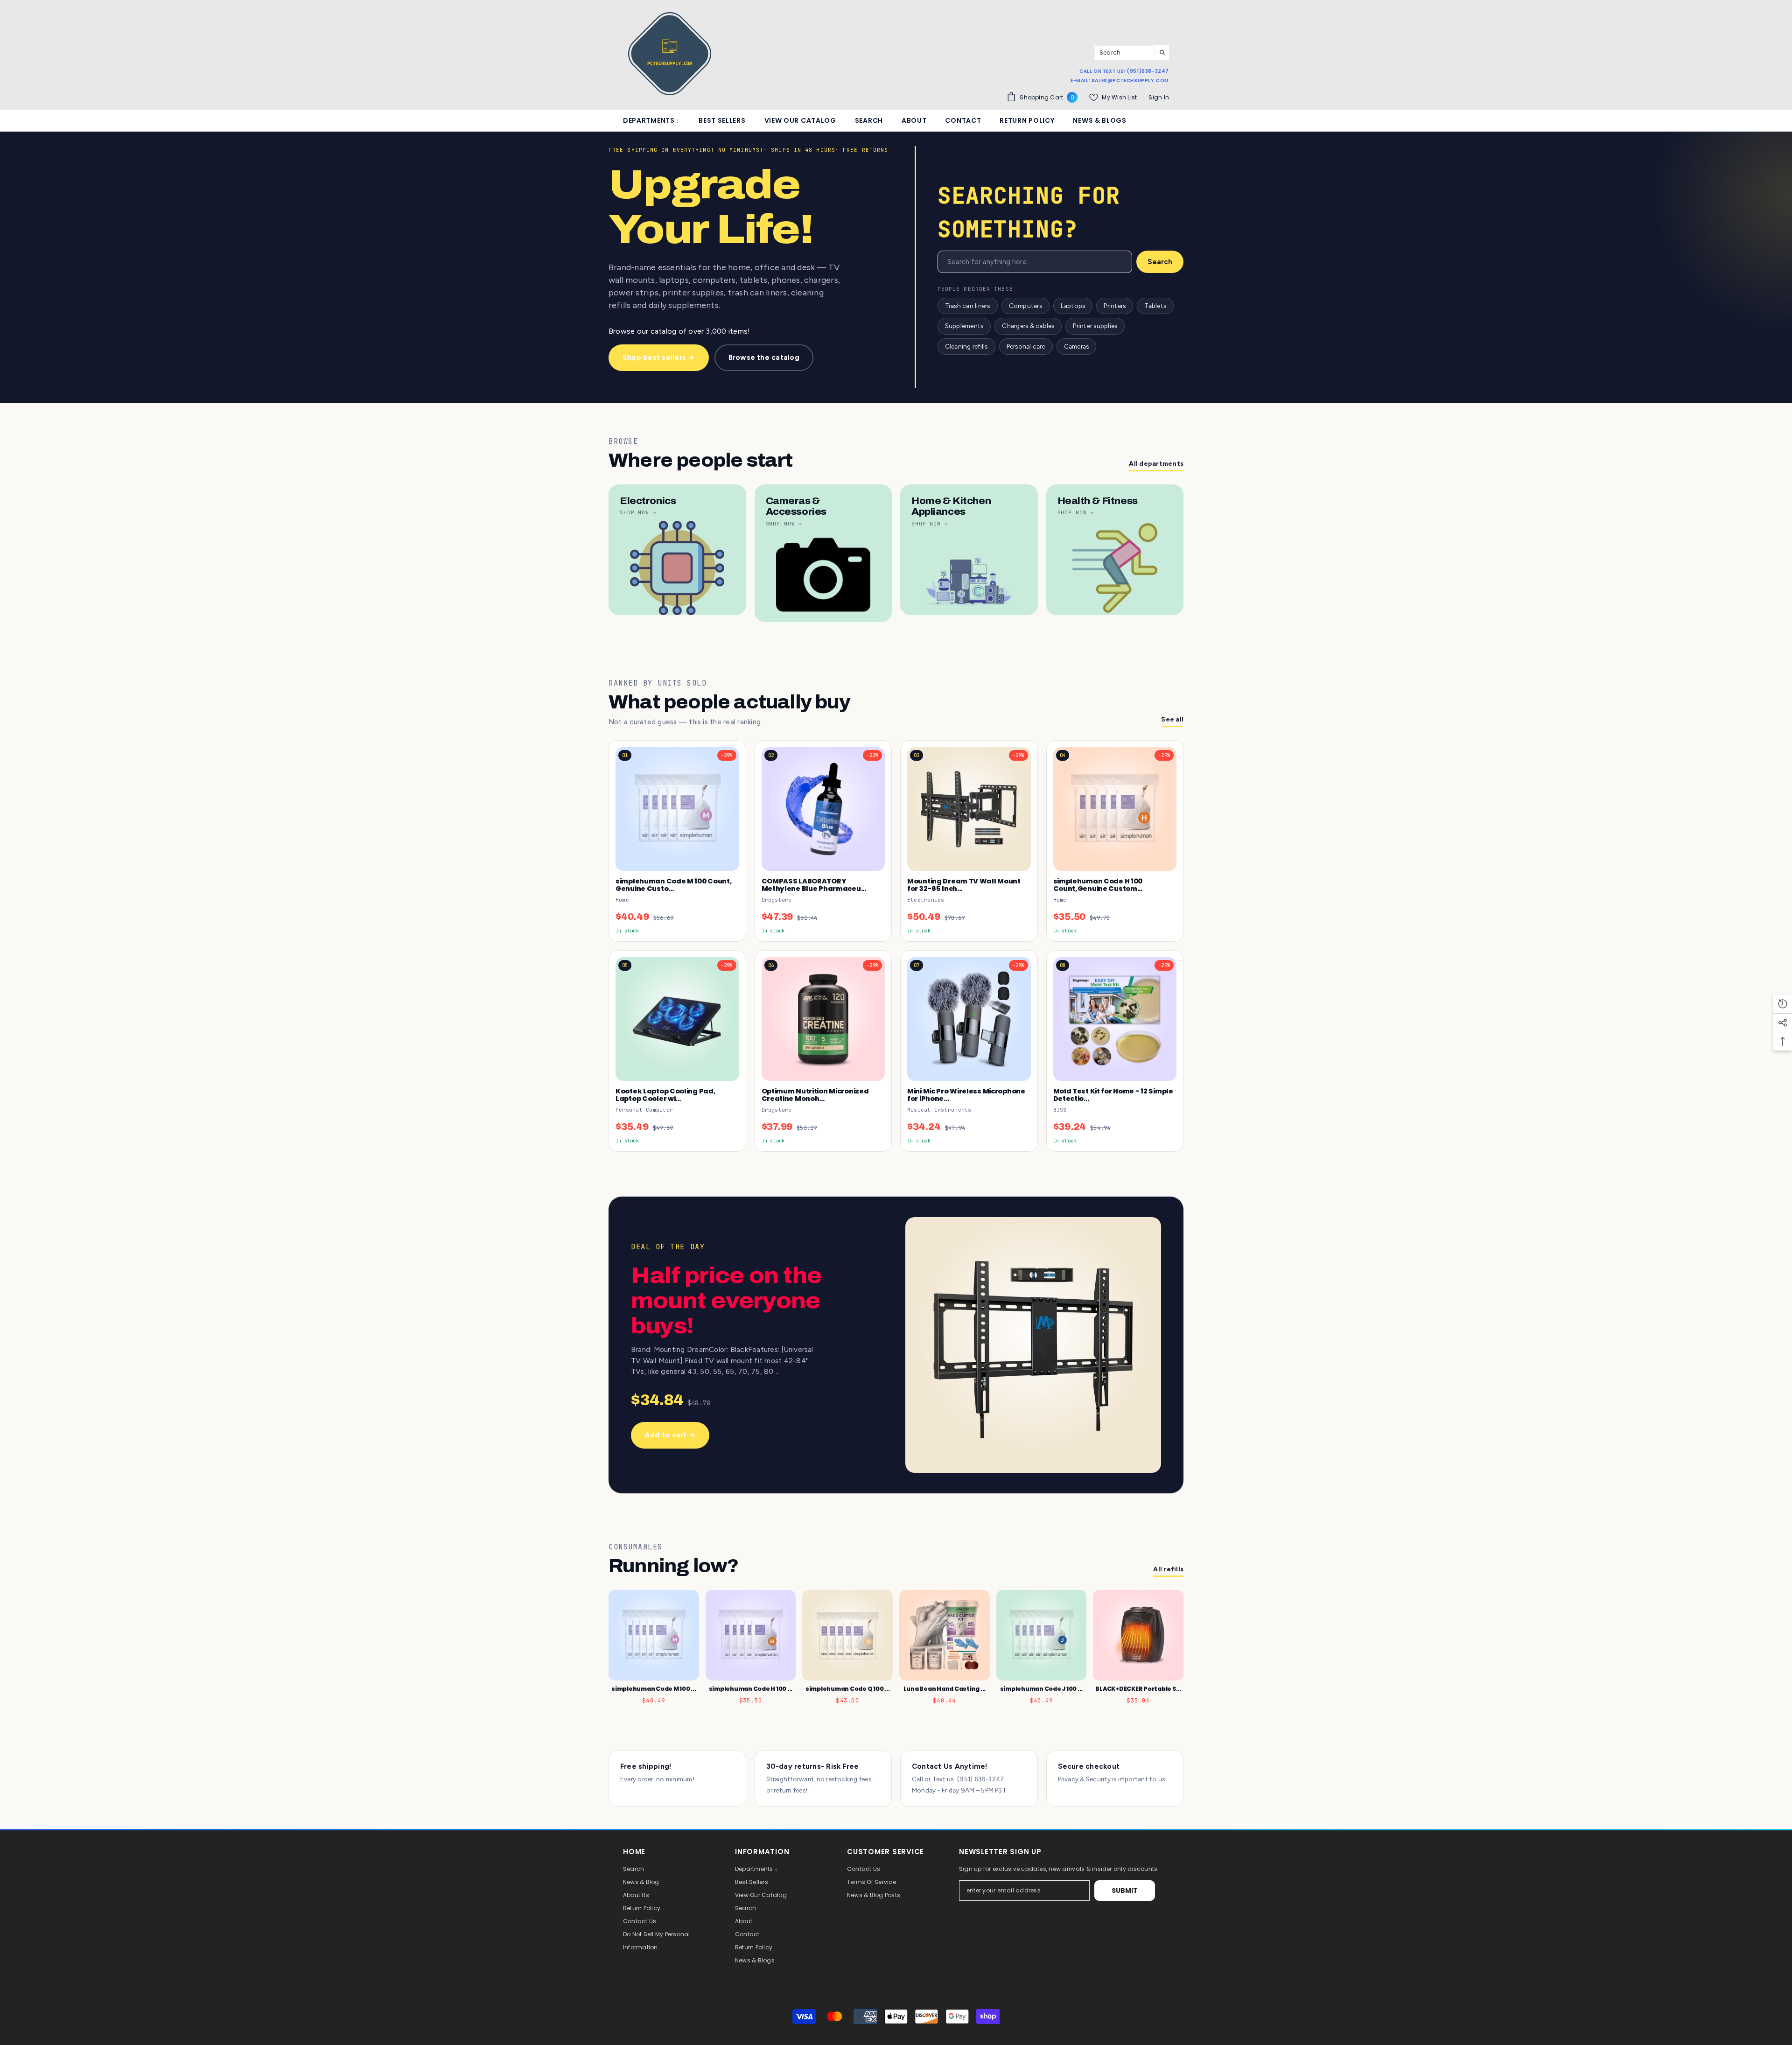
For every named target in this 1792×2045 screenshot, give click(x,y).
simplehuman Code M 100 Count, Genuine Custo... (674, 885)
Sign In (1159, 97)
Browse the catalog (764, 357)
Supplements (964, 326)
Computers (1025, 306)
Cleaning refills (966, 346)
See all (1172, 719)
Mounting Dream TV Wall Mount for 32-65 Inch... (964, 885)
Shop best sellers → (659, 357)
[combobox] (1124, 52)
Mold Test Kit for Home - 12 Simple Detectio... (1113, 1095)
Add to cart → (670, 1435)
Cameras (1077, 346)
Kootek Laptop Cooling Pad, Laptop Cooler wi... (665, 1095)
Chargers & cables (1028, 326)
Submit (1125, 1891)
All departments (1156, 464)
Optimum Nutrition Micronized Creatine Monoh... (815, 1095)
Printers (1115, 306)
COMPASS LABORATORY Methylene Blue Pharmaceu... (814, 885)
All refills (1168, 1569)
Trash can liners (968, 306)
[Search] (1132, 53)
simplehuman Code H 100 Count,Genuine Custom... (1098, 885)
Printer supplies (1095, 326)
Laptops (1073, 306)
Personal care (1026, 346)
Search (1160, 262)
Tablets (1155, 306)
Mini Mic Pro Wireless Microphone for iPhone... (966, 1095)
